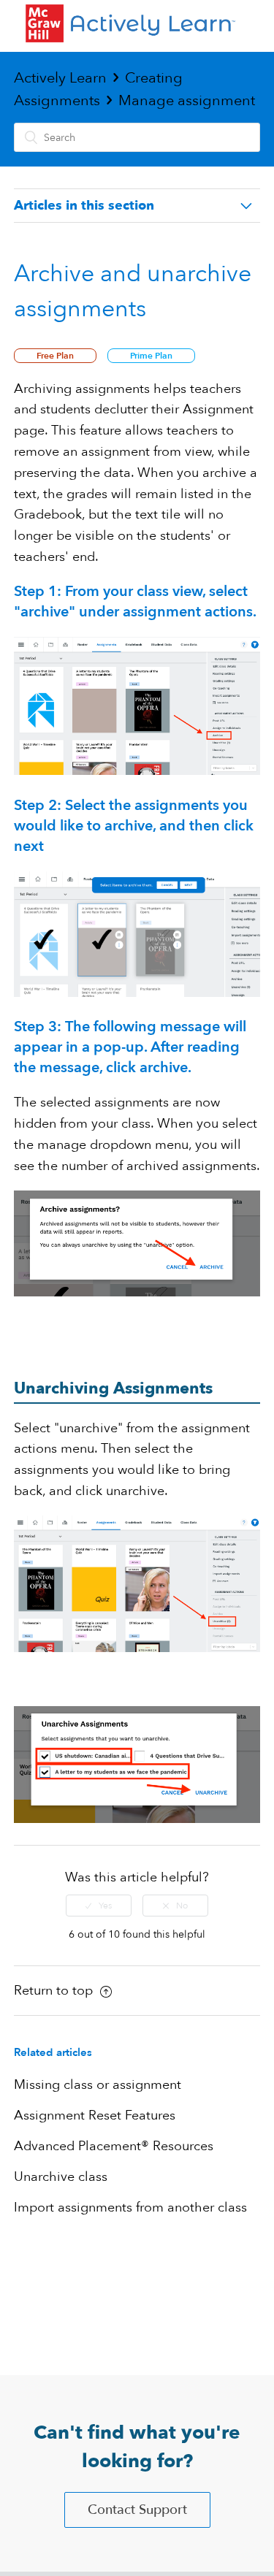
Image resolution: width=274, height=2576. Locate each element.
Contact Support (137, 2510)
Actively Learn (60, 78)
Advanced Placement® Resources (114, 2146)
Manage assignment (187, 100)
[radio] (99, 1906)
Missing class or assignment (98, 2085)
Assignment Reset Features (95, 2116)
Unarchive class (61, 2177)
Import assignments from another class (130, 2208)
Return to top (55, 1991)
